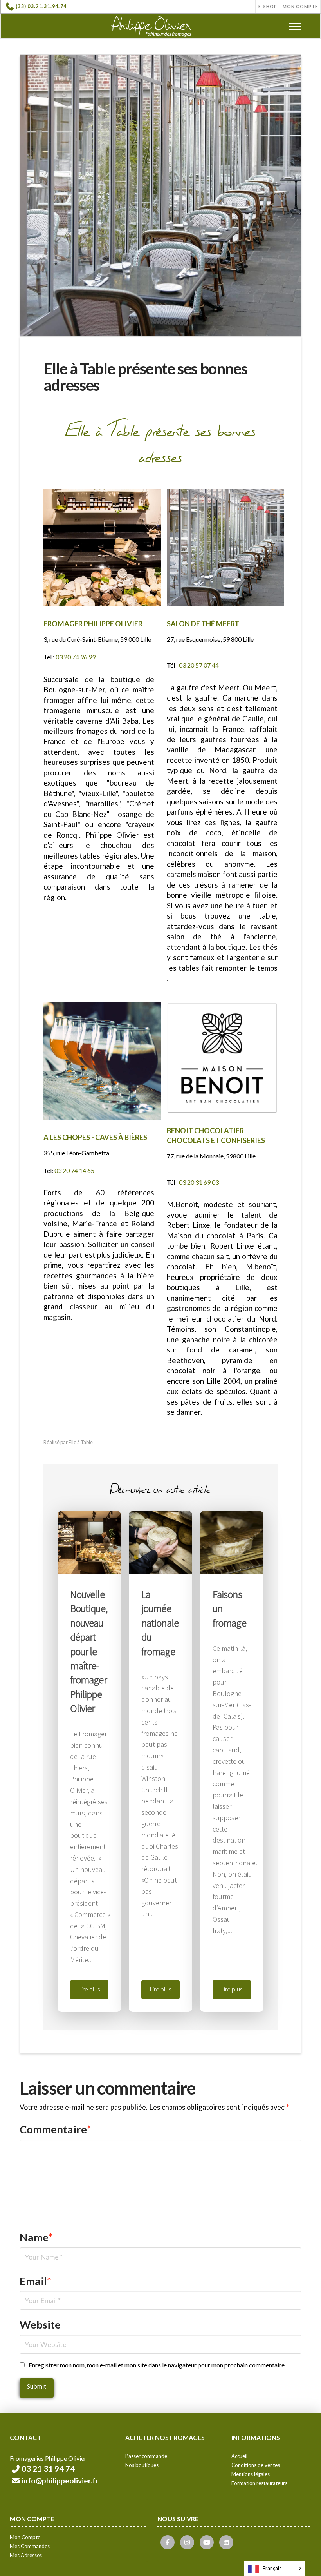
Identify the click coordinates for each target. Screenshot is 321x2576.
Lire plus (89, 1989)
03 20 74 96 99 (76, 657)
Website (40, 2325)
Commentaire (55, 2129)
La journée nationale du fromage (160, 1623)
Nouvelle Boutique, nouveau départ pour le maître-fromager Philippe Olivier (89, 1651)
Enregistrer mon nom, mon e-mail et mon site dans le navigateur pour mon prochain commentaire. (157, 2365)
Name (36, 2237)
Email (35, 2281)
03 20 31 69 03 (199, 1182)
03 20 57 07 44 (199, 665)
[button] (295, 26)
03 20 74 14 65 (74, 1170)
